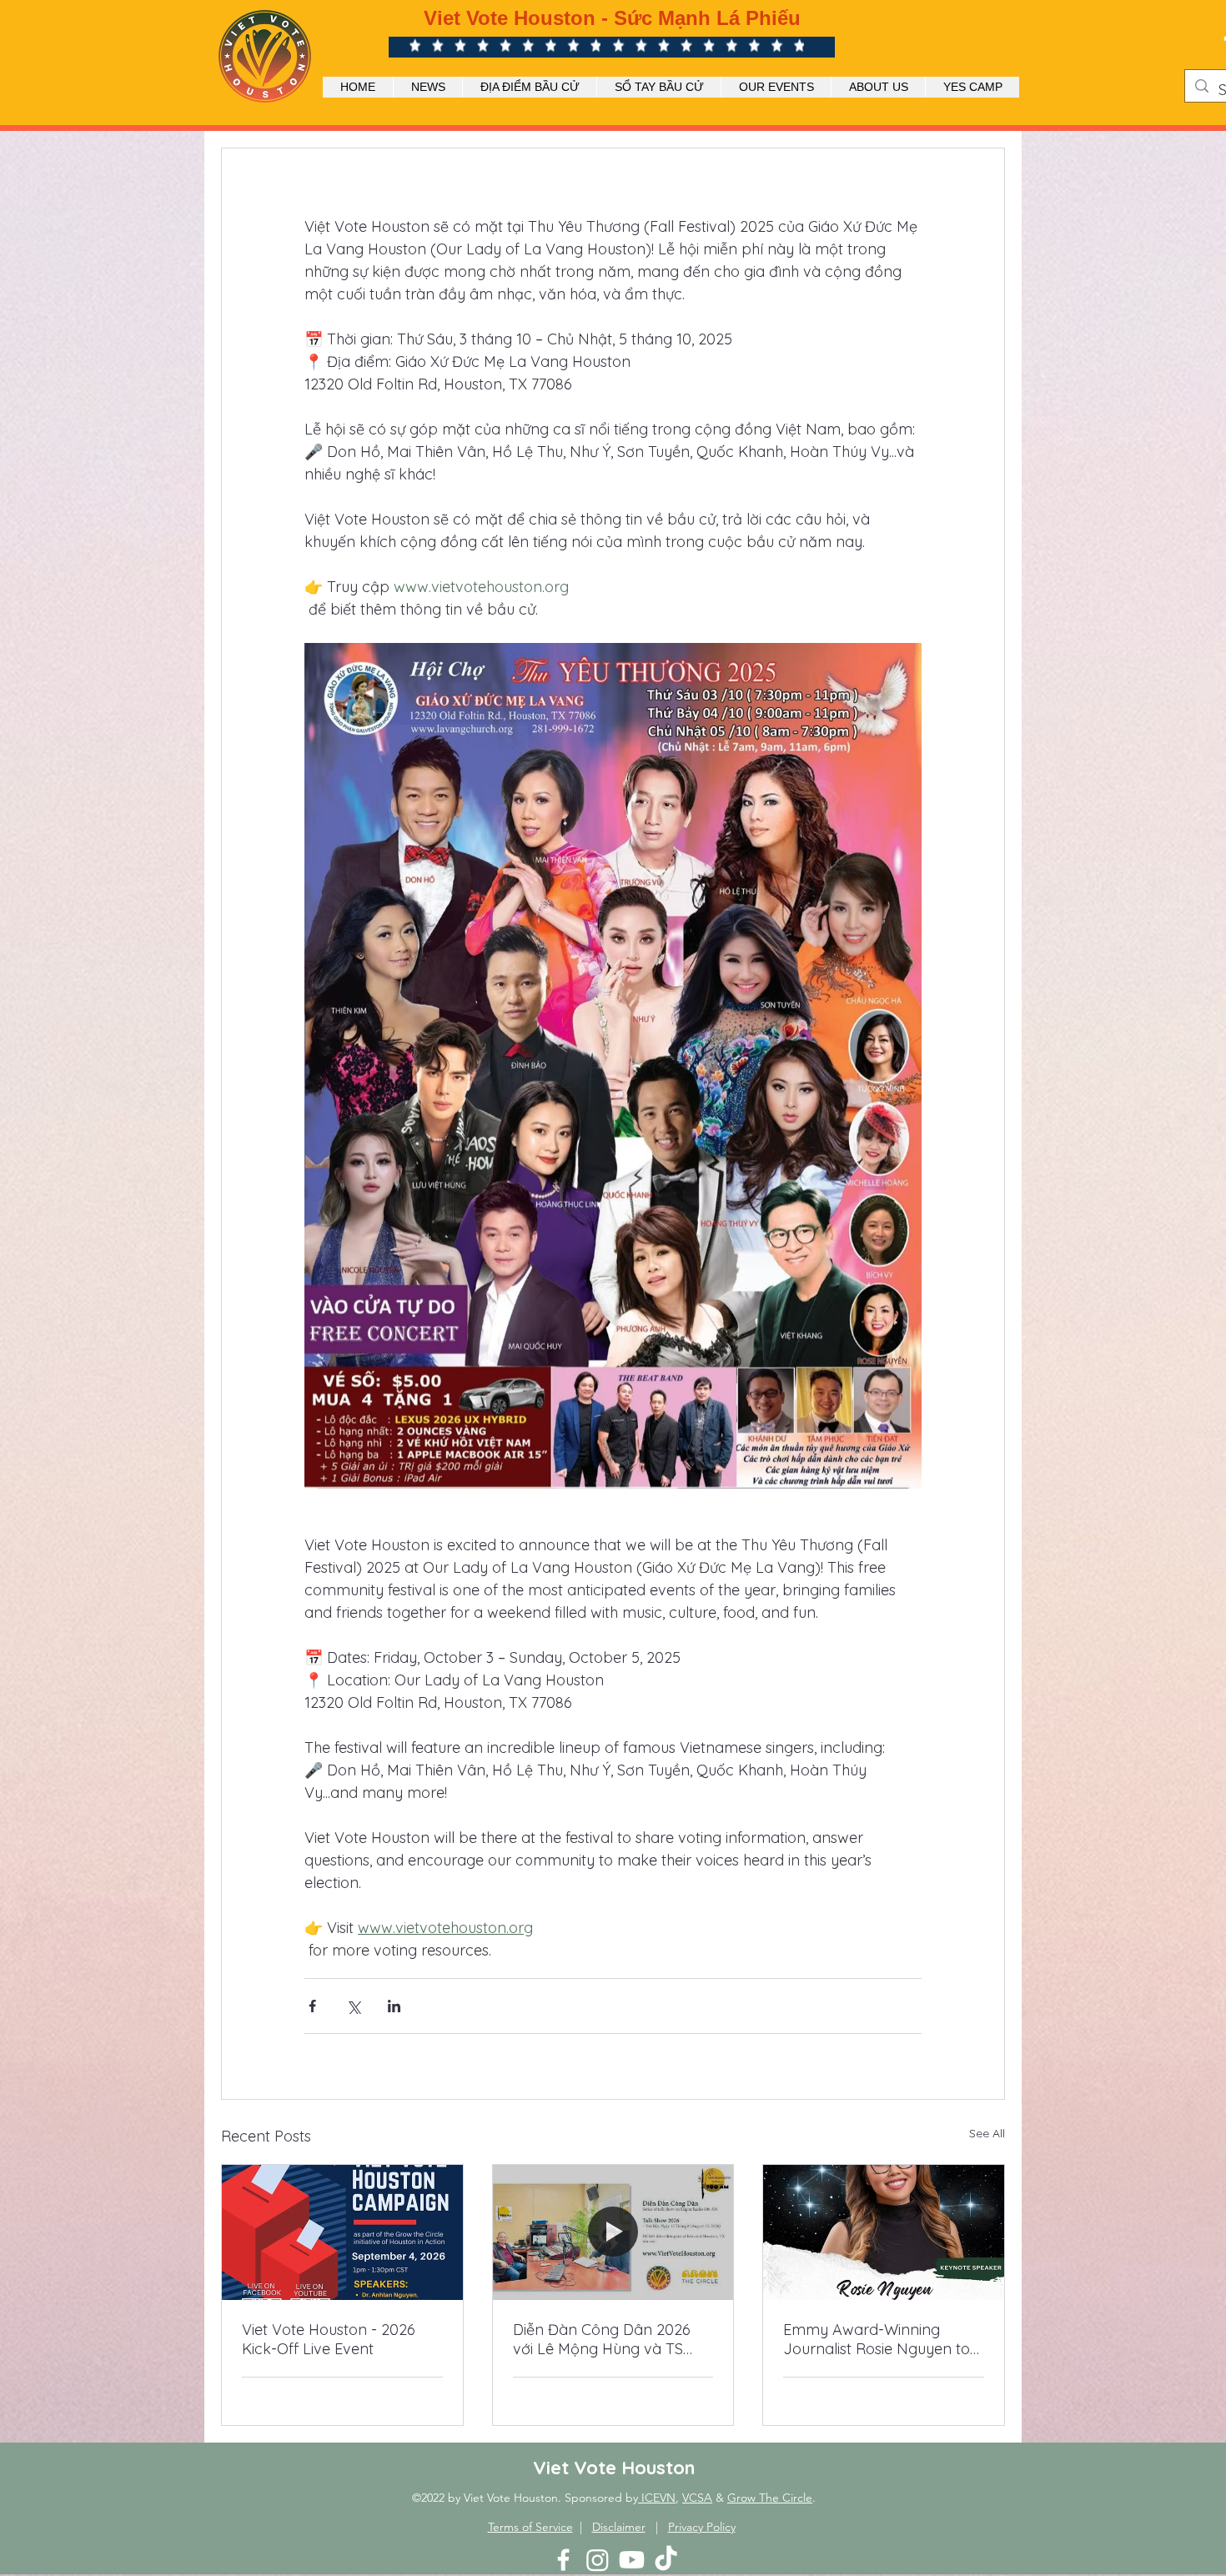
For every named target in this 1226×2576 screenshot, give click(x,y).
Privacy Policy (702, 2527)
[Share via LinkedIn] (394, 2006)
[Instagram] (598, 2560)
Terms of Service (530, 2527)
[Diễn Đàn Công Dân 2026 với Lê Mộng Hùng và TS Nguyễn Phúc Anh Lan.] (613, 2232)
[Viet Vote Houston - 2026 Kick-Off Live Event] (342, 2232)
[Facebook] (563, 2560)
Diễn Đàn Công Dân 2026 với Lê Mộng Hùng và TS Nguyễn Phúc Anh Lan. (602, 2339)
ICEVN (657, 2498)
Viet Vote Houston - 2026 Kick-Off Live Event (329, 2339)
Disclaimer (619, 2527)
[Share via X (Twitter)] (353, 2006)
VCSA (697, 2498)
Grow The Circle (770, 2498)
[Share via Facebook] (312, 2006)
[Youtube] (632, 2560)
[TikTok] (666, 2560)
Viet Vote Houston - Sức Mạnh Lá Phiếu (612, 18)
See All (987, 2133)
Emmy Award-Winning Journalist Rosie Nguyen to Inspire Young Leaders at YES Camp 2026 (877, 2339)
